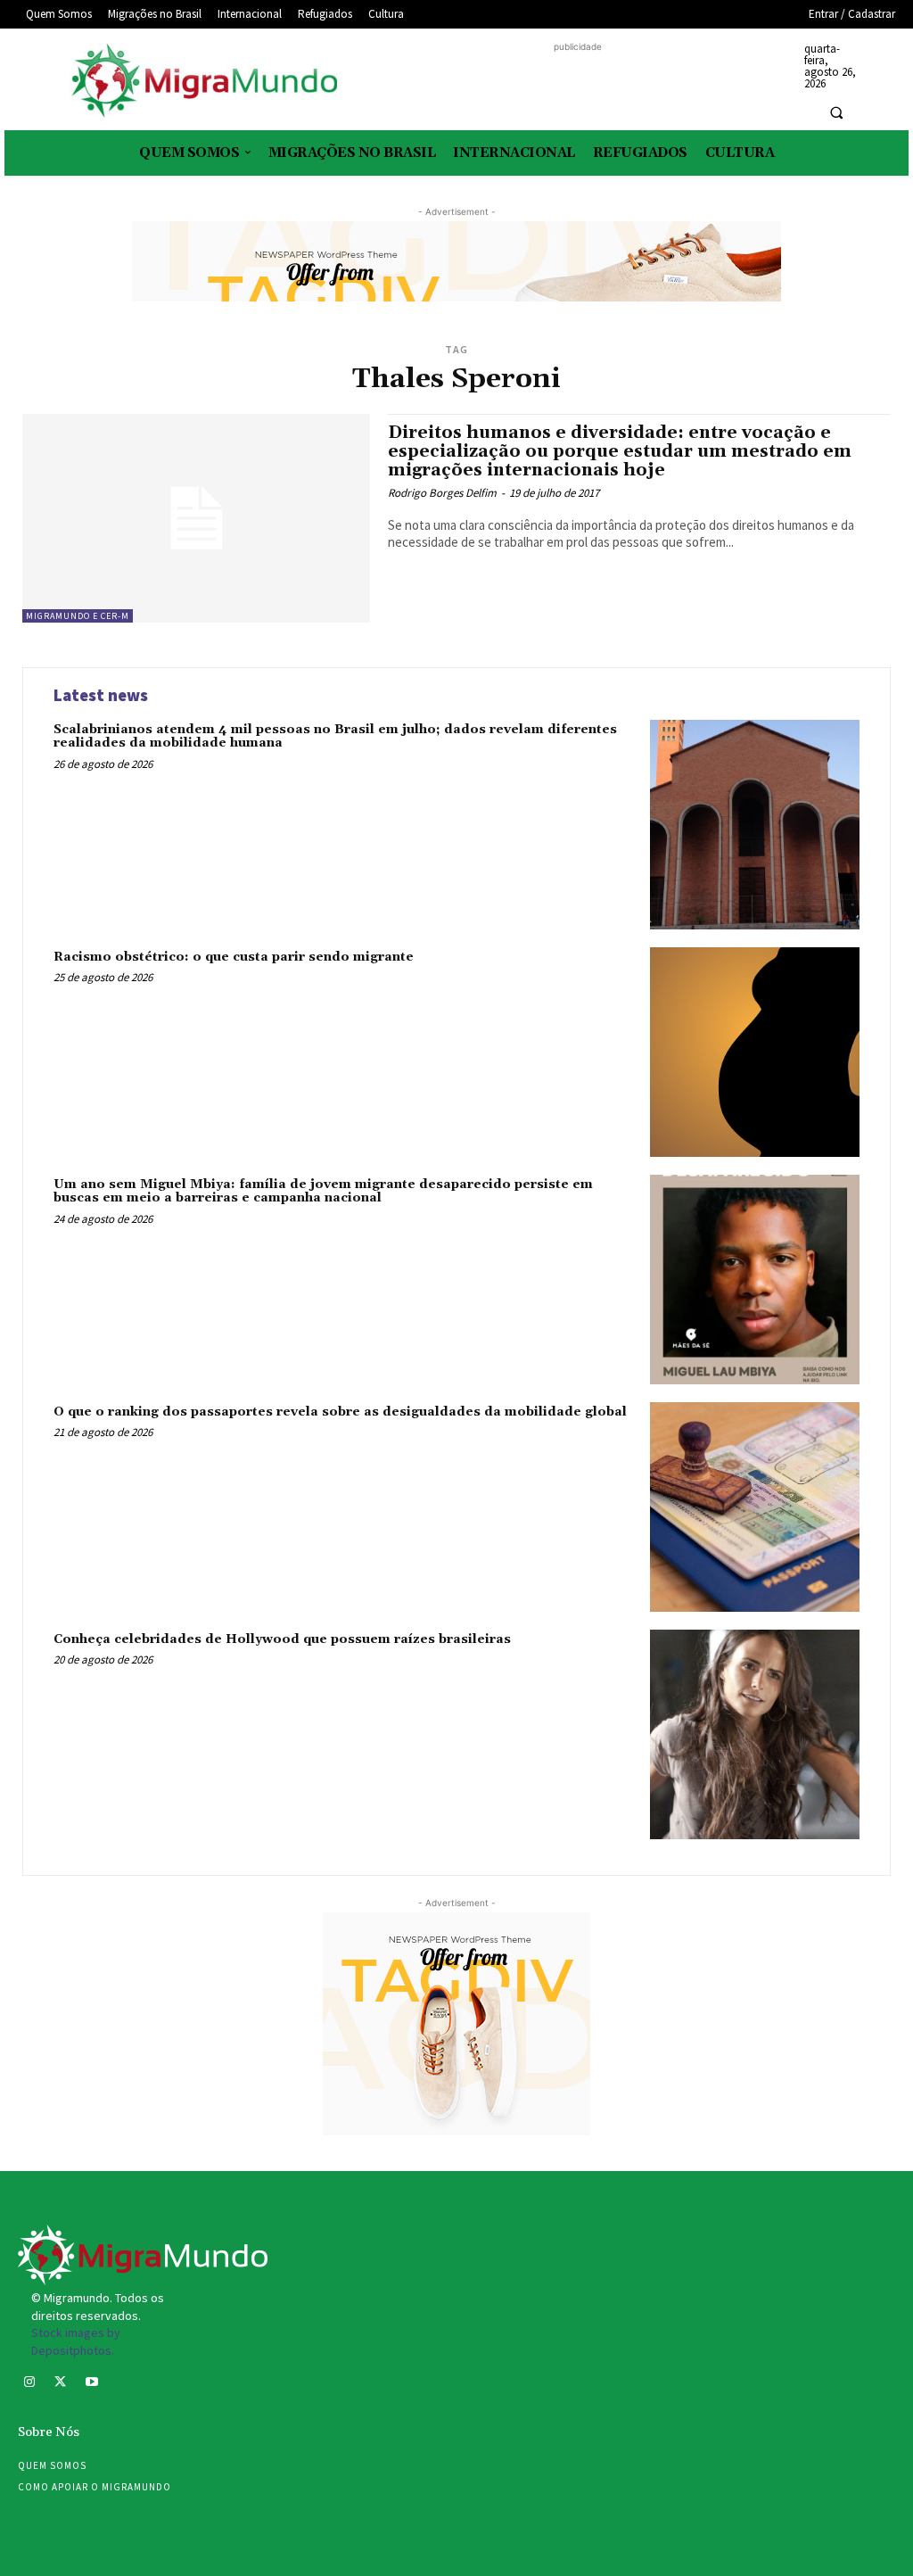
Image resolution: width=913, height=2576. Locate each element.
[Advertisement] (578, 83)
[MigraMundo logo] (203, 82)
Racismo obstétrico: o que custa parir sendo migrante (234, 957)
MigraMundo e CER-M (78, 616)
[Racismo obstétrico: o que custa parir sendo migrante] (755, 1052)
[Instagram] (29, 2384)
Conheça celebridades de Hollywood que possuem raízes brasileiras (282, 1639)
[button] (836, 112)
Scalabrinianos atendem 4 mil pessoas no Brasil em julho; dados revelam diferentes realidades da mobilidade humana (335, 736)
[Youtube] (91, 2384)
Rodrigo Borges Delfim (442, 493)
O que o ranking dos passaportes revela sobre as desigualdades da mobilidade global (340, 1412)
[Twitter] (60, 2384)
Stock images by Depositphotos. (76, 2341)
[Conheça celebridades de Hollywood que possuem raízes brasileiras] (755, 1734)
